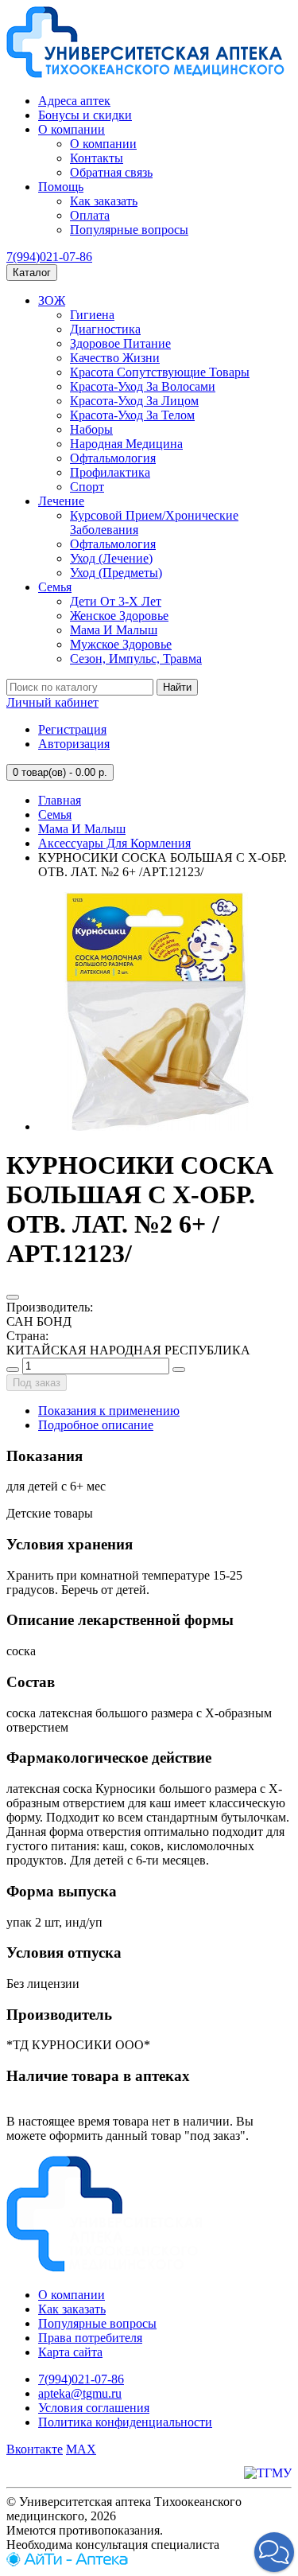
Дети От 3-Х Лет (116, 601)
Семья (55, 587)
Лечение (61, 501)
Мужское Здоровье (121, 644)
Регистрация (72, 729)
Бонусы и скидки (85, 115)
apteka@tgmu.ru (80, 2393)
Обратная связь (111, 172)
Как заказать (104, 201)
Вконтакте (35, 2449)
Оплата (90, 215)
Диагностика (105, 329)
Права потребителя (90, 2338)
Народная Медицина (126, 444)
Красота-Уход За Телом (132, 415)
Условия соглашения (94, 2408)
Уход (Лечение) (111, 558)
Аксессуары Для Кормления (114, 843)
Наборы (91, 429)
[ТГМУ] (268, 2473)
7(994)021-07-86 (49, 257)
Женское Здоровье (119, 616)
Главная (60, 800)
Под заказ (37, 1383)
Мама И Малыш (114, 630)
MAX (81, 2449)
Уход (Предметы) (116, 573)
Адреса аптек (74, 101)
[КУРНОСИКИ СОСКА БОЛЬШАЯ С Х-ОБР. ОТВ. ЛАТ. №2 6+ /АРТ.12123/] (157, 1126)
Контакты (97, 158)
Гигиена (92, 315)
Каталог (32, 273)
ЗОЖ (52, 300)
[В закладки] (13, 1297)
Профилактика (110, 472)
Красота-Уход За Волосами (143, 386)
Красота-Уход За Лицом (134, 401)
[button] (274, 2552)
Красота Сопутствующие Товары (160, 372)
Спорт (87, 487)
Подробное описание (96, 1425)
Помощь (61, 187)
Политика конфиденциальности (125, 2422)
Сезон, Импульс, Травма (136, 659)
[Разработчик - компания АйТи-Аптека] (67, 2562)
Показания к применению (109, 1411)
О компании (72, 129)
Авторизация (74, 744)
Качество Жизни (115, 358)
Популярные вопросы (129, 230)
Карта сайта (70, 2352)
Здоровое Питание (120, 343)
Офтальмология (113, 458)
